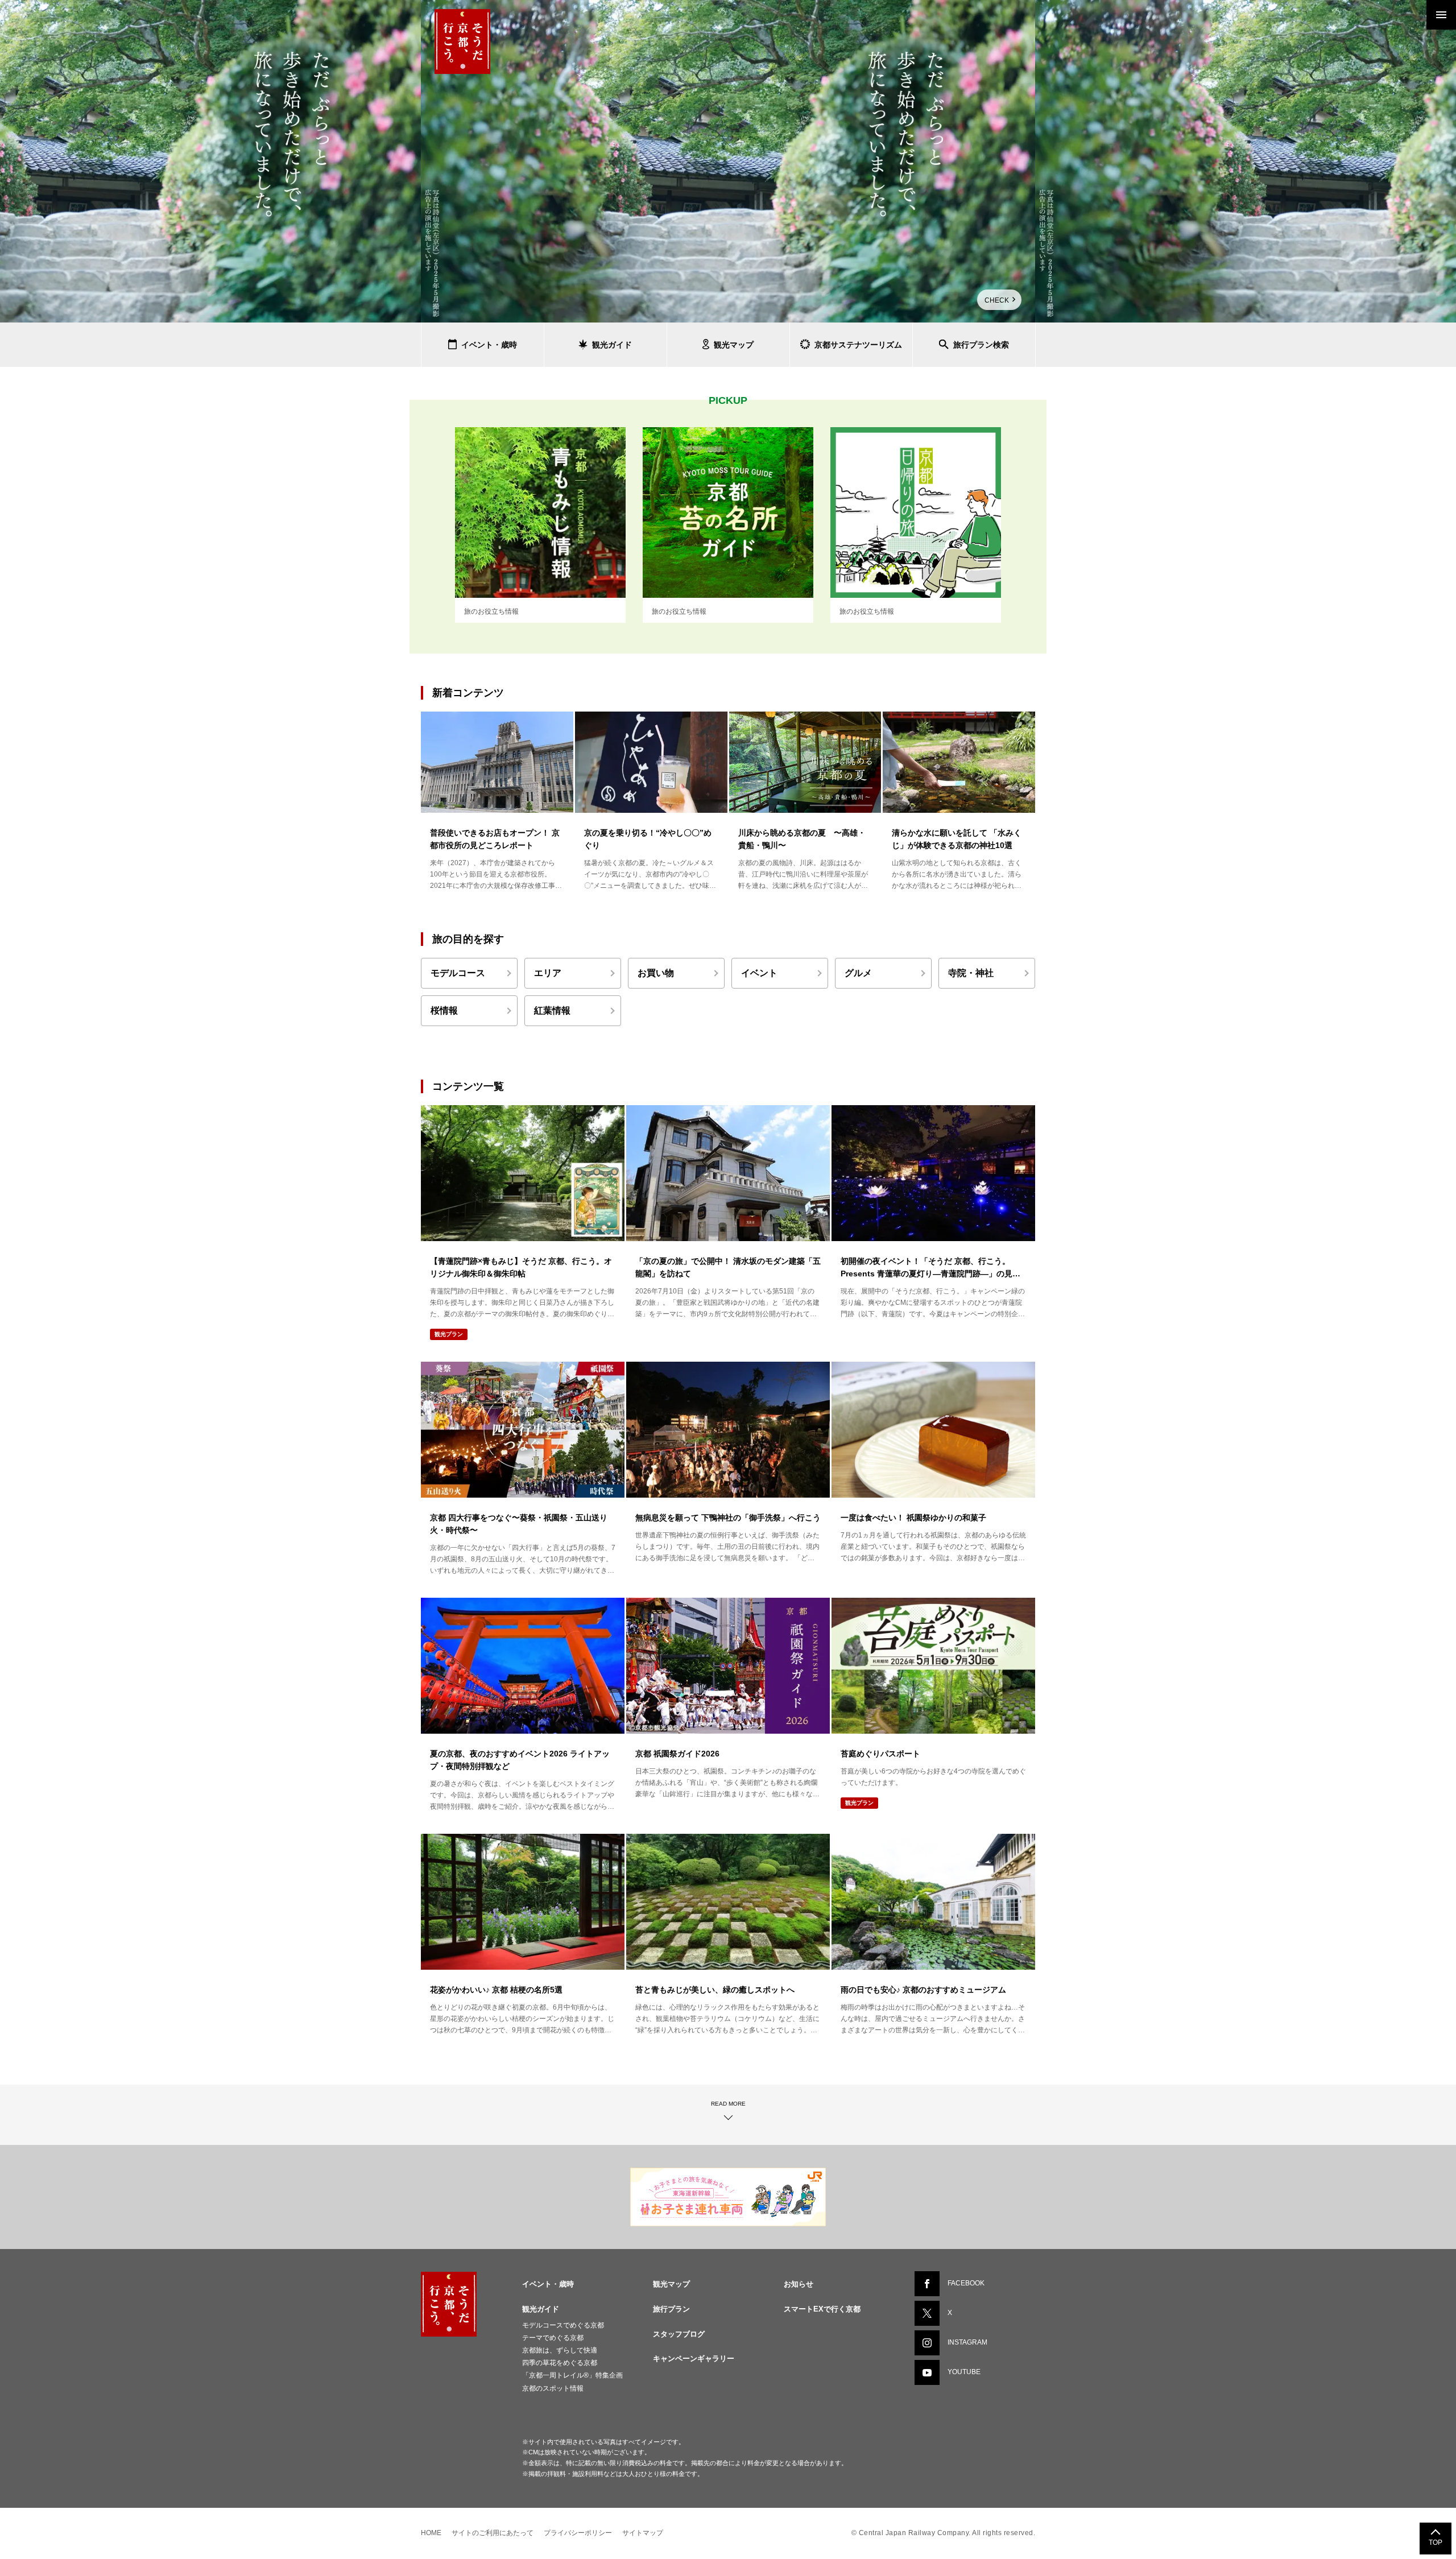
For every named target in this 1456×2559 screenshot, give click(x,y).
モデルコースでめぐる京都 (563, 2325)
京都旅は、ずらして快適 (560, 2350)
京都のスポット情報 (553, 2388)
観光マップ (671, 2284)
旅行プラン (671, 2309)
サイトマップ (643, 2533)
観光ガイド (541, 2309)
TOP (1436, 2543)
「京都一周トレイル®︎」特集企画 (572, 2375)
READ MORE (728, 2104)
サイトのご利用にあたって (493, 2533)
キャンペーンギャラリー (694, 2359)
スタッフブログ (679, 2334)
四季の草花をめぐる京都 (560, 2363)
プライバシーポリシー (578, 2533)
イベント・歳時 (548, 2284)
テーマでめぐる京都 (553, 2338)
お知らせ (799, 2284)
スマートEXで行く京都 (822, 2309)
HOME (431, 2533)
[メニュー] (1441, 15)
